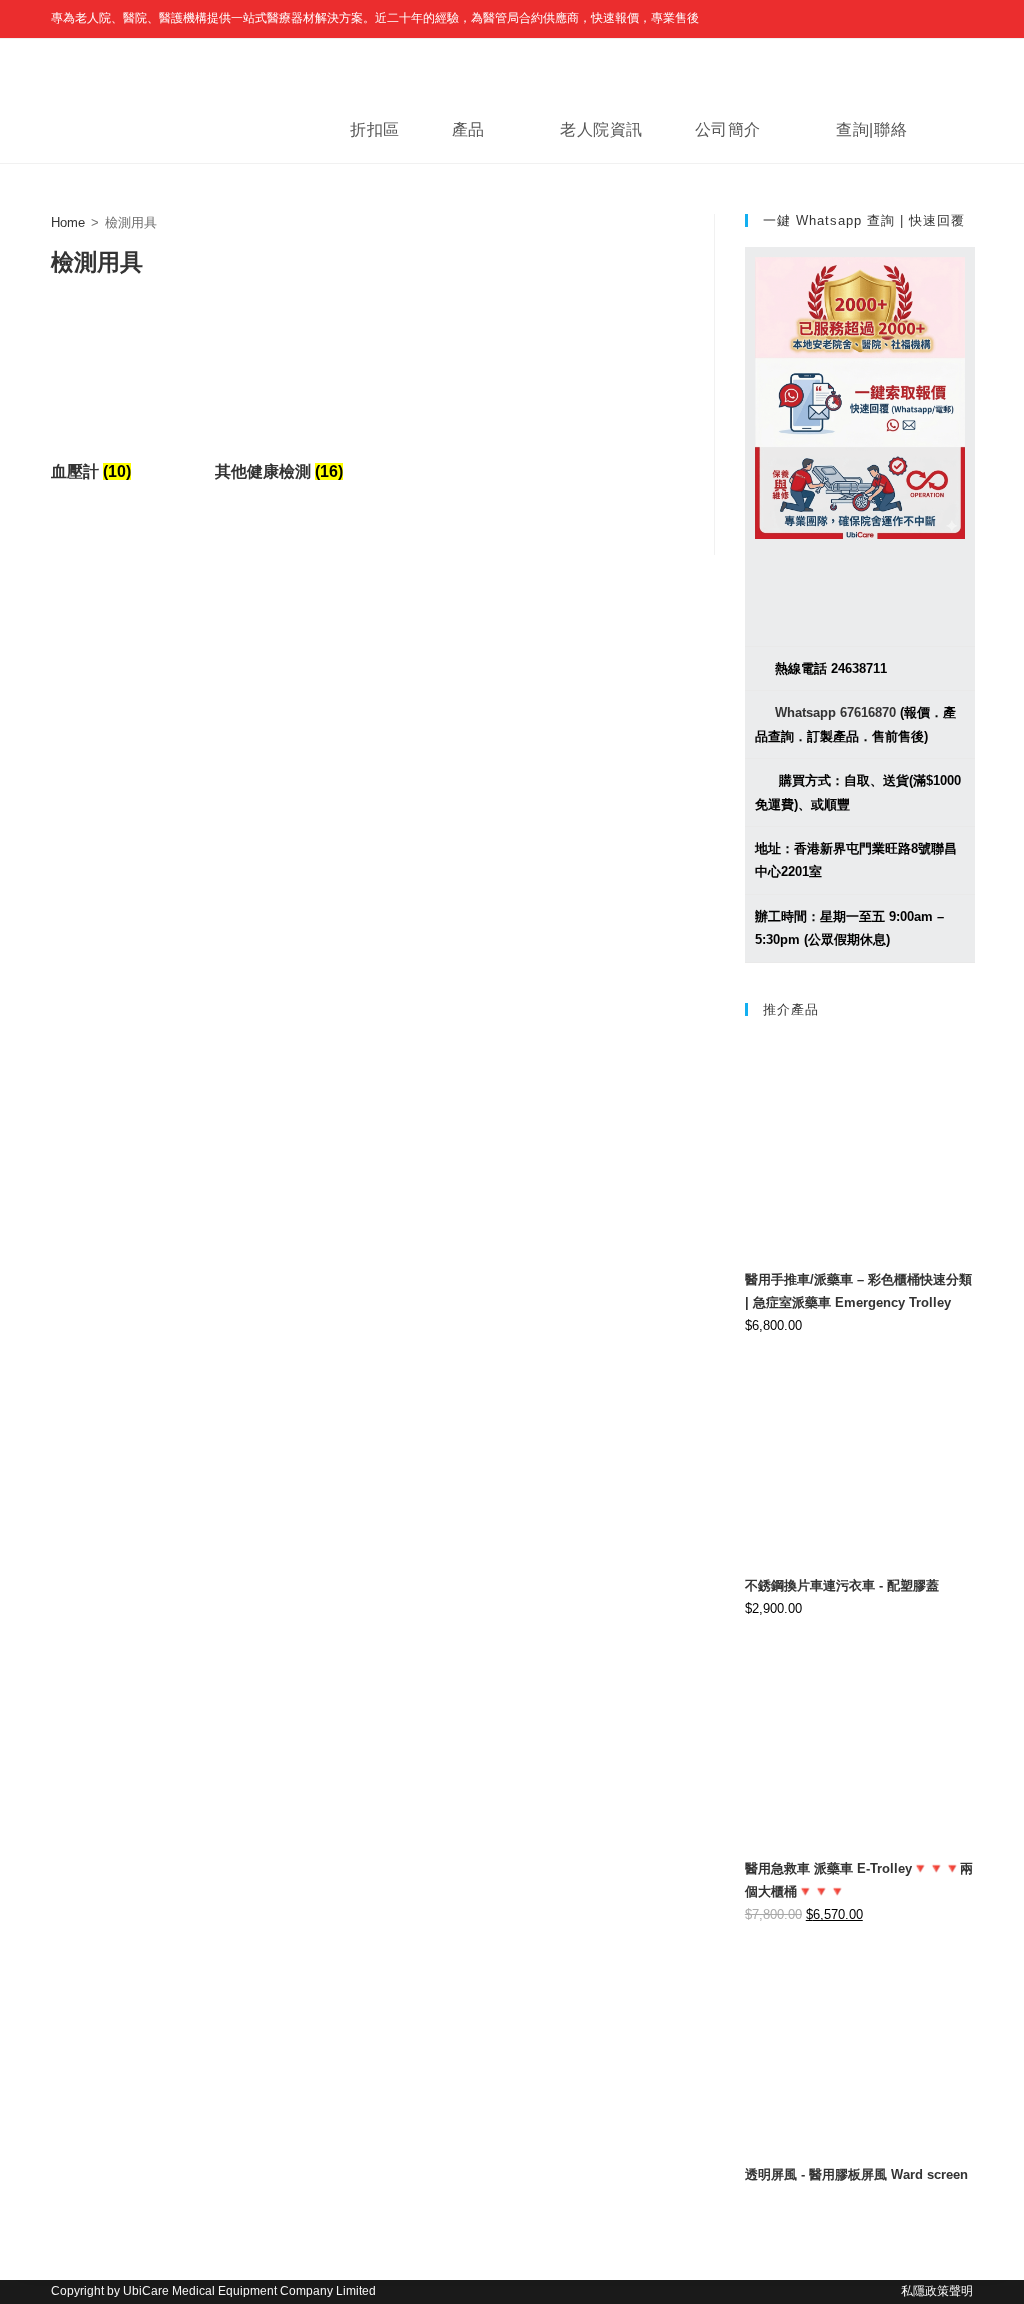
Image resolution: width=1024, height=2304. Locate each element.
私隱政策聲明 (937, 2291)
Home (68, 222)
